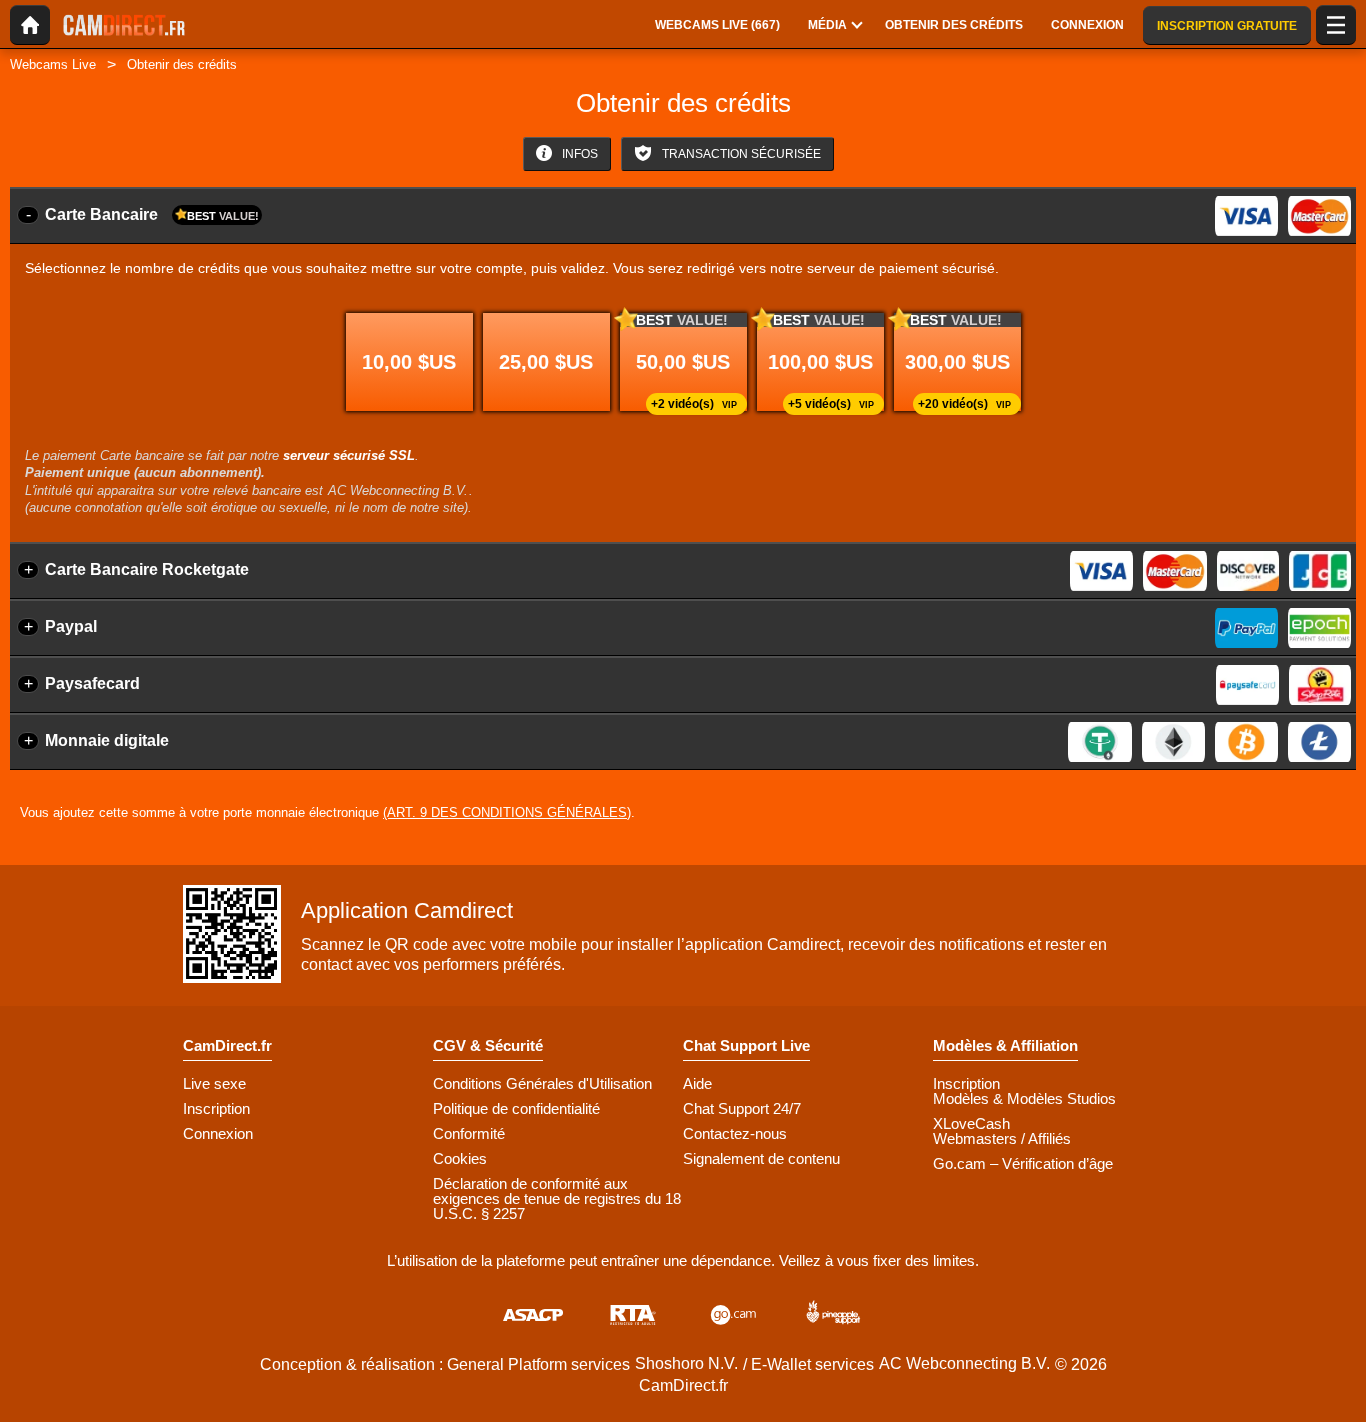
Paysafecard (92, 683)
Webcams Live (53, 64)
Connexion (218, 1133)
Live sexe (214, 1083)
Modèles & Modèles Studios (1024, 1098)
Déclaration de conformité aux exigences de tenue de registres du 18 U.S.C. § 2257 (557, 1198)
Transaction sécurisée (740, 154)
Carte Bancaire (152, 214)
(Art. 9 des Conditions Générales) (507, 812)
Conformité (469, 1133)
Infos (578, 154)
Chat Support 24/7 (742, 1108)
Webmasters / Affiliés (1002, 1138)
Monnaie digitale (107, 740)
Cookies (460, 1158)
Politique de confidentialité (516, 1108)
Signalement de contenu (761, 1158)
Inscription (216, 1108)
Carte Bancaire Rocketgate (147, 569)
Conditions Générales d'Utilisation (542, 1083)
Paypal (71, 626)
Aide (697, 1083)
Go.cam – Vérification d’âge (1023, 1163)
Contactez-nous (735, 1133)
